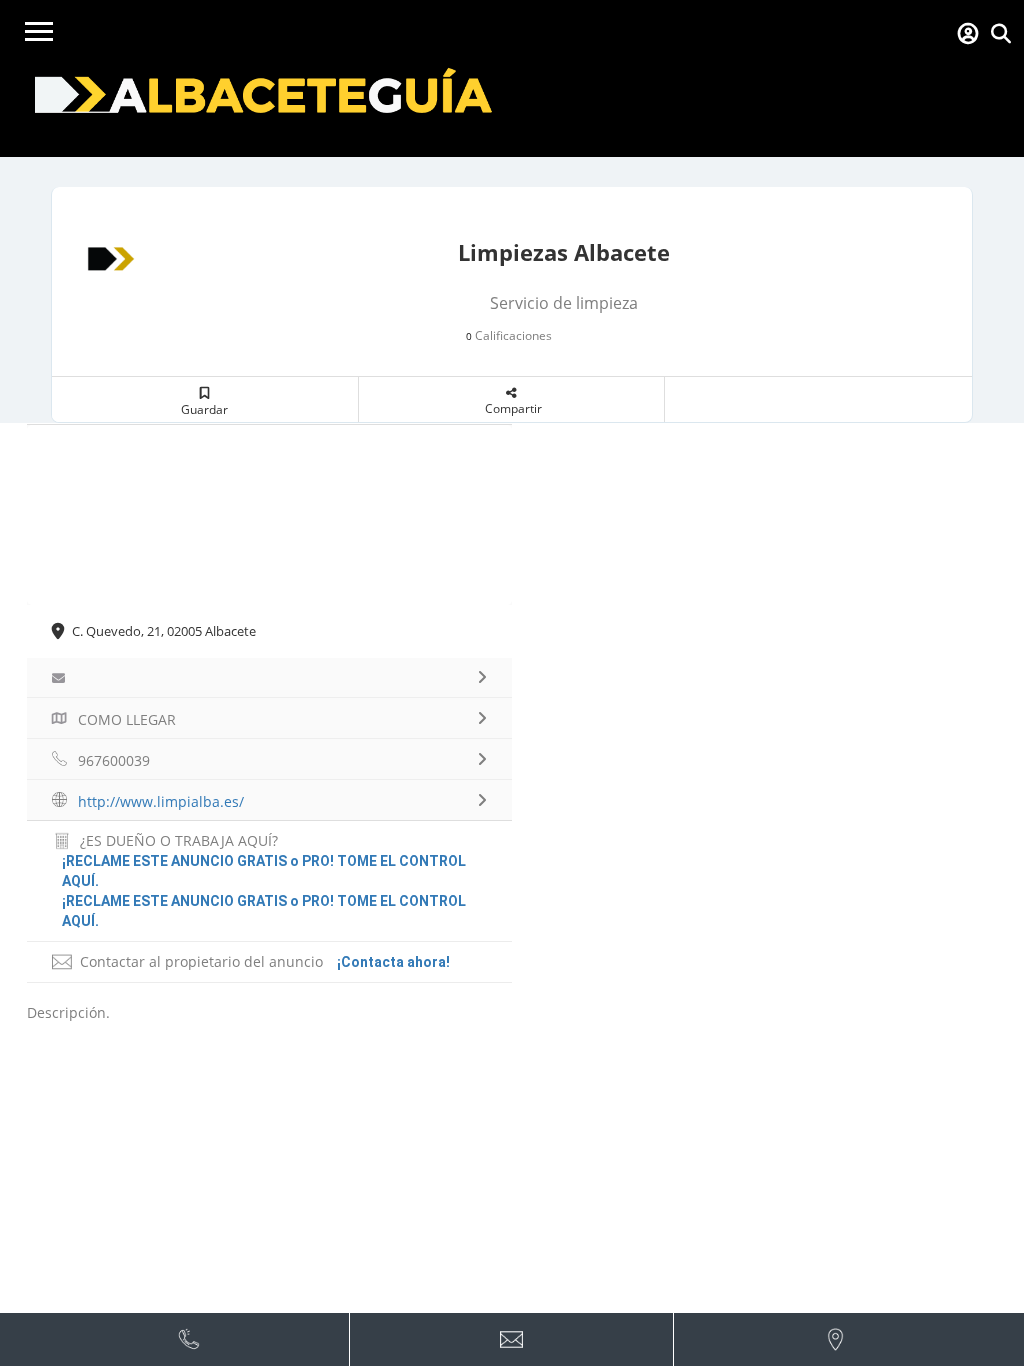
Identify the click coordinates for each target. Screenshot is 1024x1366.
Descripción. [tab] (68, 1012)
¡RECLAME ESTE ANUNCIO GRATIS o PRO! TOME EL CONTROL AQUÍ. (264, 911)
